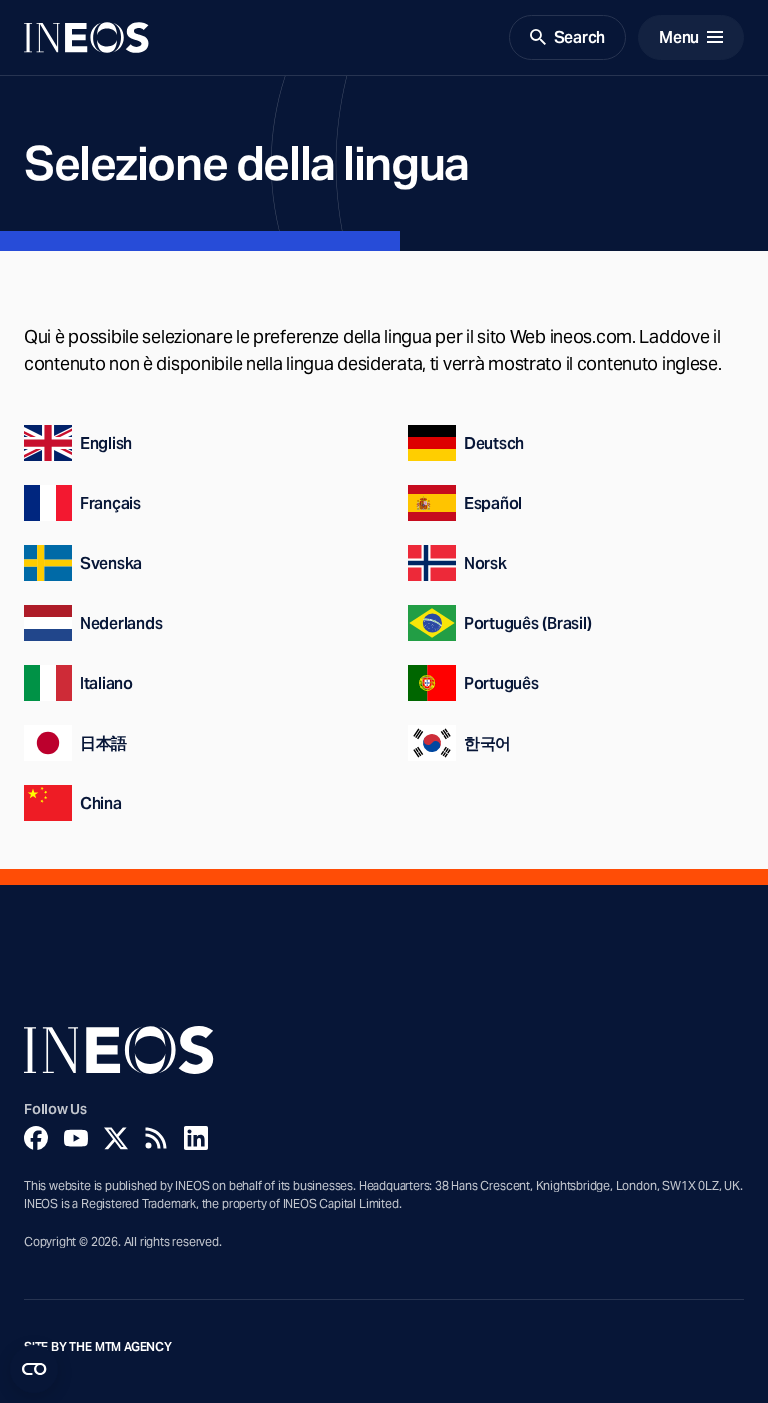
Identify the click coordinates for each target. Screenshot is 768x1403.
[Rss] (156, 1138)
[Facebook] (36, 1138)
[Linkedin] (196, 1138)
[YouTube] (76, 1138)
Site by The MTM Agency (98, 1347)
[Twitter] (116, 1138)
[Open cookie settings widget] (34, 1369)
